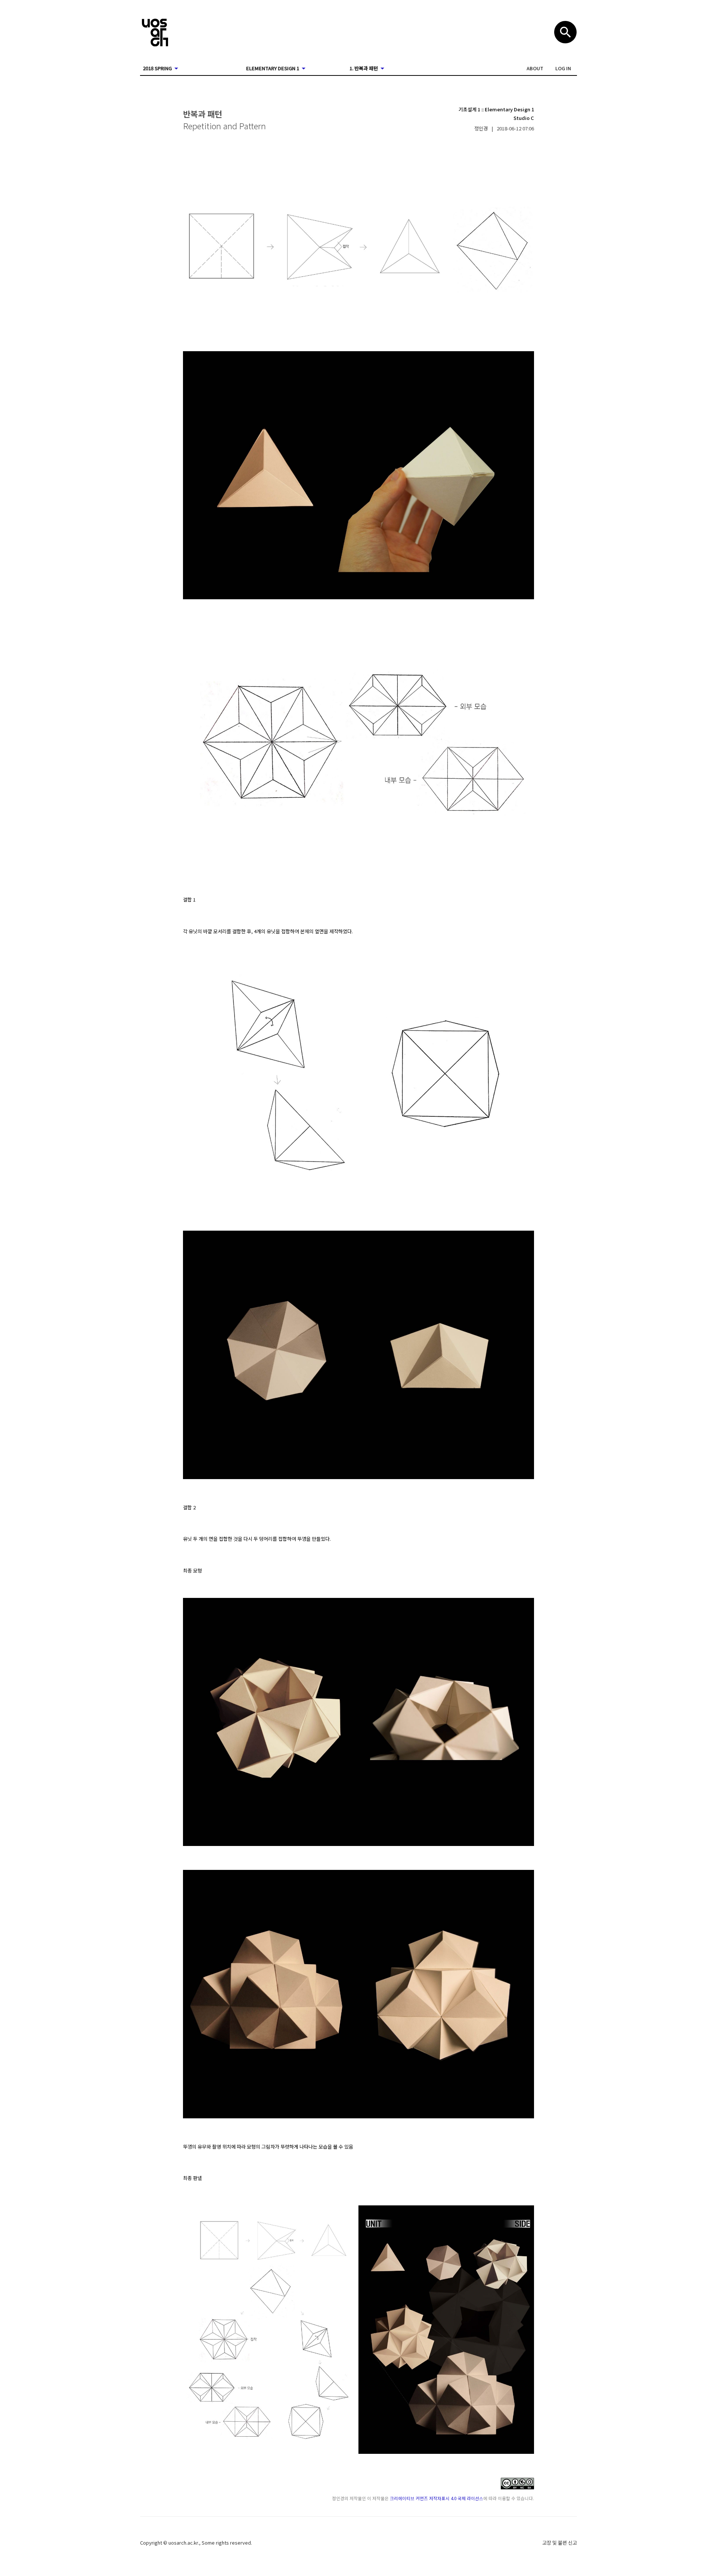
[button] (535, 68)
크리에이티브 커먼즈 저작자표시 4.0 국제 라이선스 (437, 2498)
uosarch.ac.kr (183, 2543)
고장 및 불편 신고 (560, 2543)
